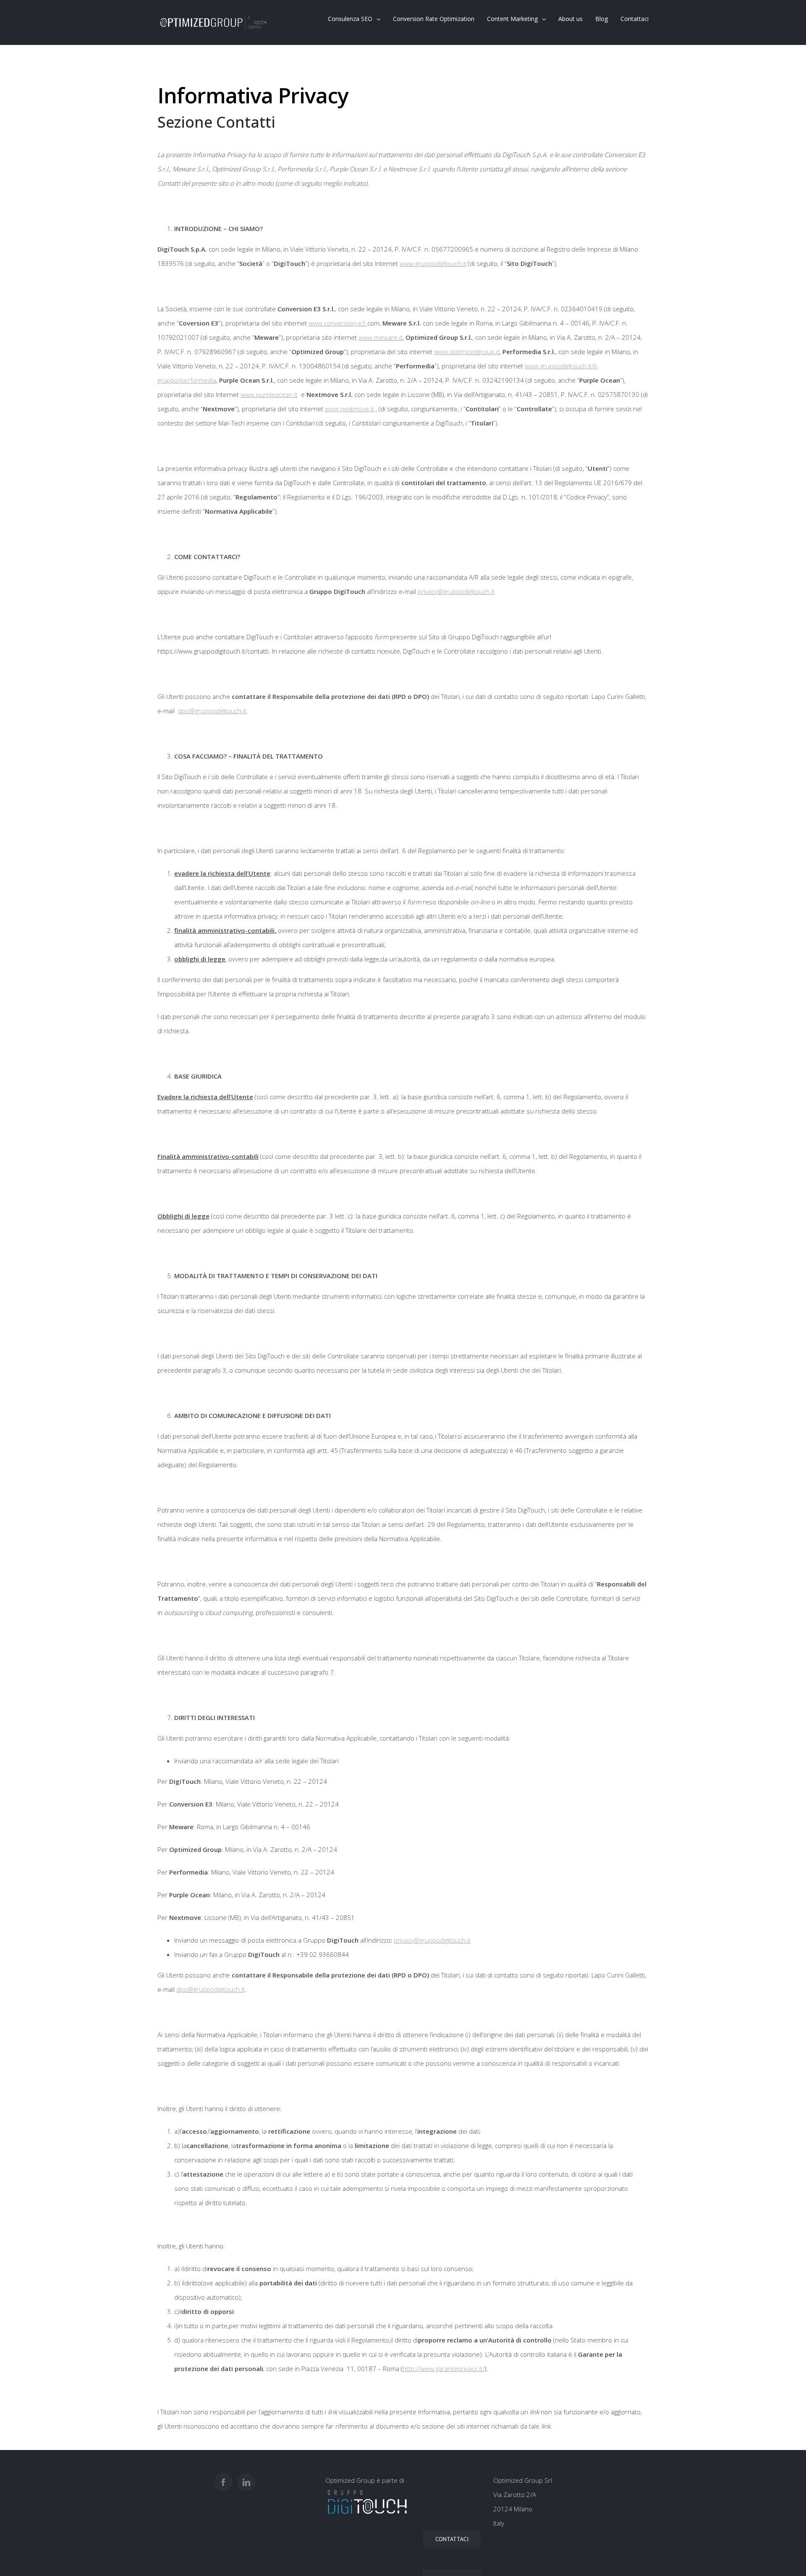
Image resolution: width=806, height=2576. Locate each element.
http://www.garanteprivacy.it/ (444, 2369)
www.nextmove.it (349, 409)
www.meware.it (381, 337)
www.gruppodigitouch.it (433, 263)
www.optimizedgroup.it (467, 352)
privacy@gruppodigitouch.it (456, 591)
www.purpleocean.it (269, 394)
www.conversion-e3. (338, 323)
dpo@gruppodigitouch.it (212, 711)
